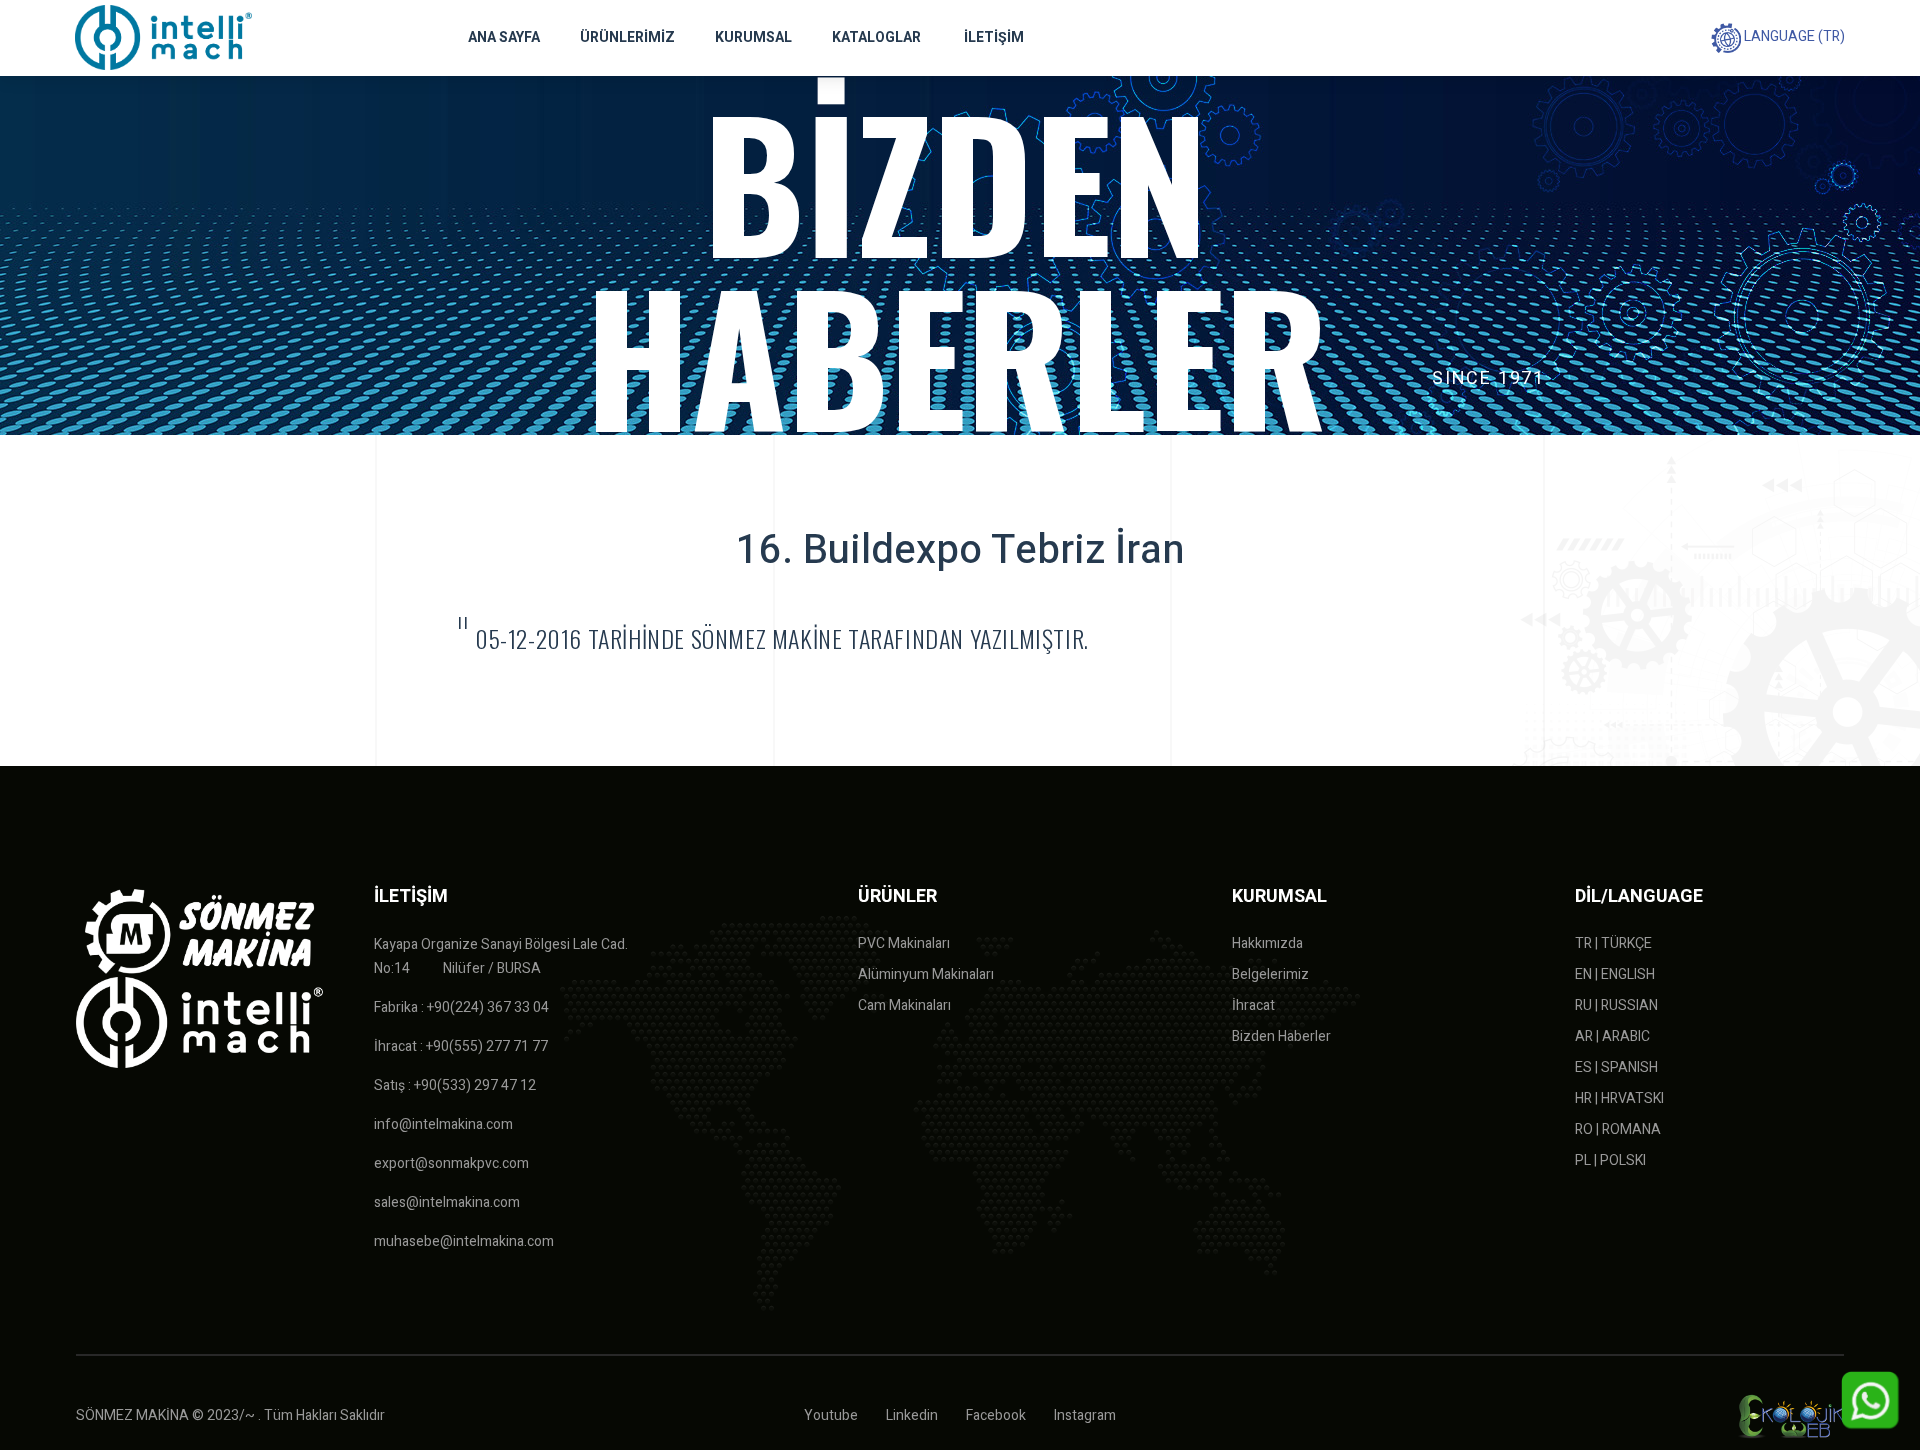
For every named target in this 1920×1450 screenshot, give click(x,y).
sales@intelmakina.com (447, 1202)
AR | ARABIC (1612, 1036)
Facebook (996, 1415)
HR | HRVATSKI (1619, 1098)
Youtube (831, 1415)
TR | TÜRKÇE (1613, 943)
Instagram (1085, 1415)
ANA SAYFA (504, 37)
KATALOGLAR (876, 37)
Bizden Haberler (1281, 1036)
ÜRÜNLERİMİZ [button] (627, 37)
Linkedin (912, 1415)
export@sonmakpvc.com (451, 1163)
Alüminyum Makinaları (926, 974)
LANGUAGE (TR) (1793, 36)
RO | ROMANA (1618, 1129)
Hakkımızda (1267, 943)
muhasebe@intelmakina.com (464, 1241)
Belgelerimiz (1270, 974)
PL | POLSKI (1610, 1160)
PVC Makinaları (904, 943)
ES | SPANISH (1616, 1067)
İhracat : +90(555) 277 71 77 (461, 1046)
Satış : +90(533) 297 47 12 (455, 1085)
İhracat (1253, 1005)
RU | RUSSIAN (1616, 1005)
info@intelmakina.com (443, 1124)
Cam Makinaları (904, 1005)
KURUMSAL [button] (753, 37)
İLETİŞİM (994, 37)
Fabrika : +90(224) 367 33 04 (461, 1007)
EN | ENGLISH (1615, 974)
